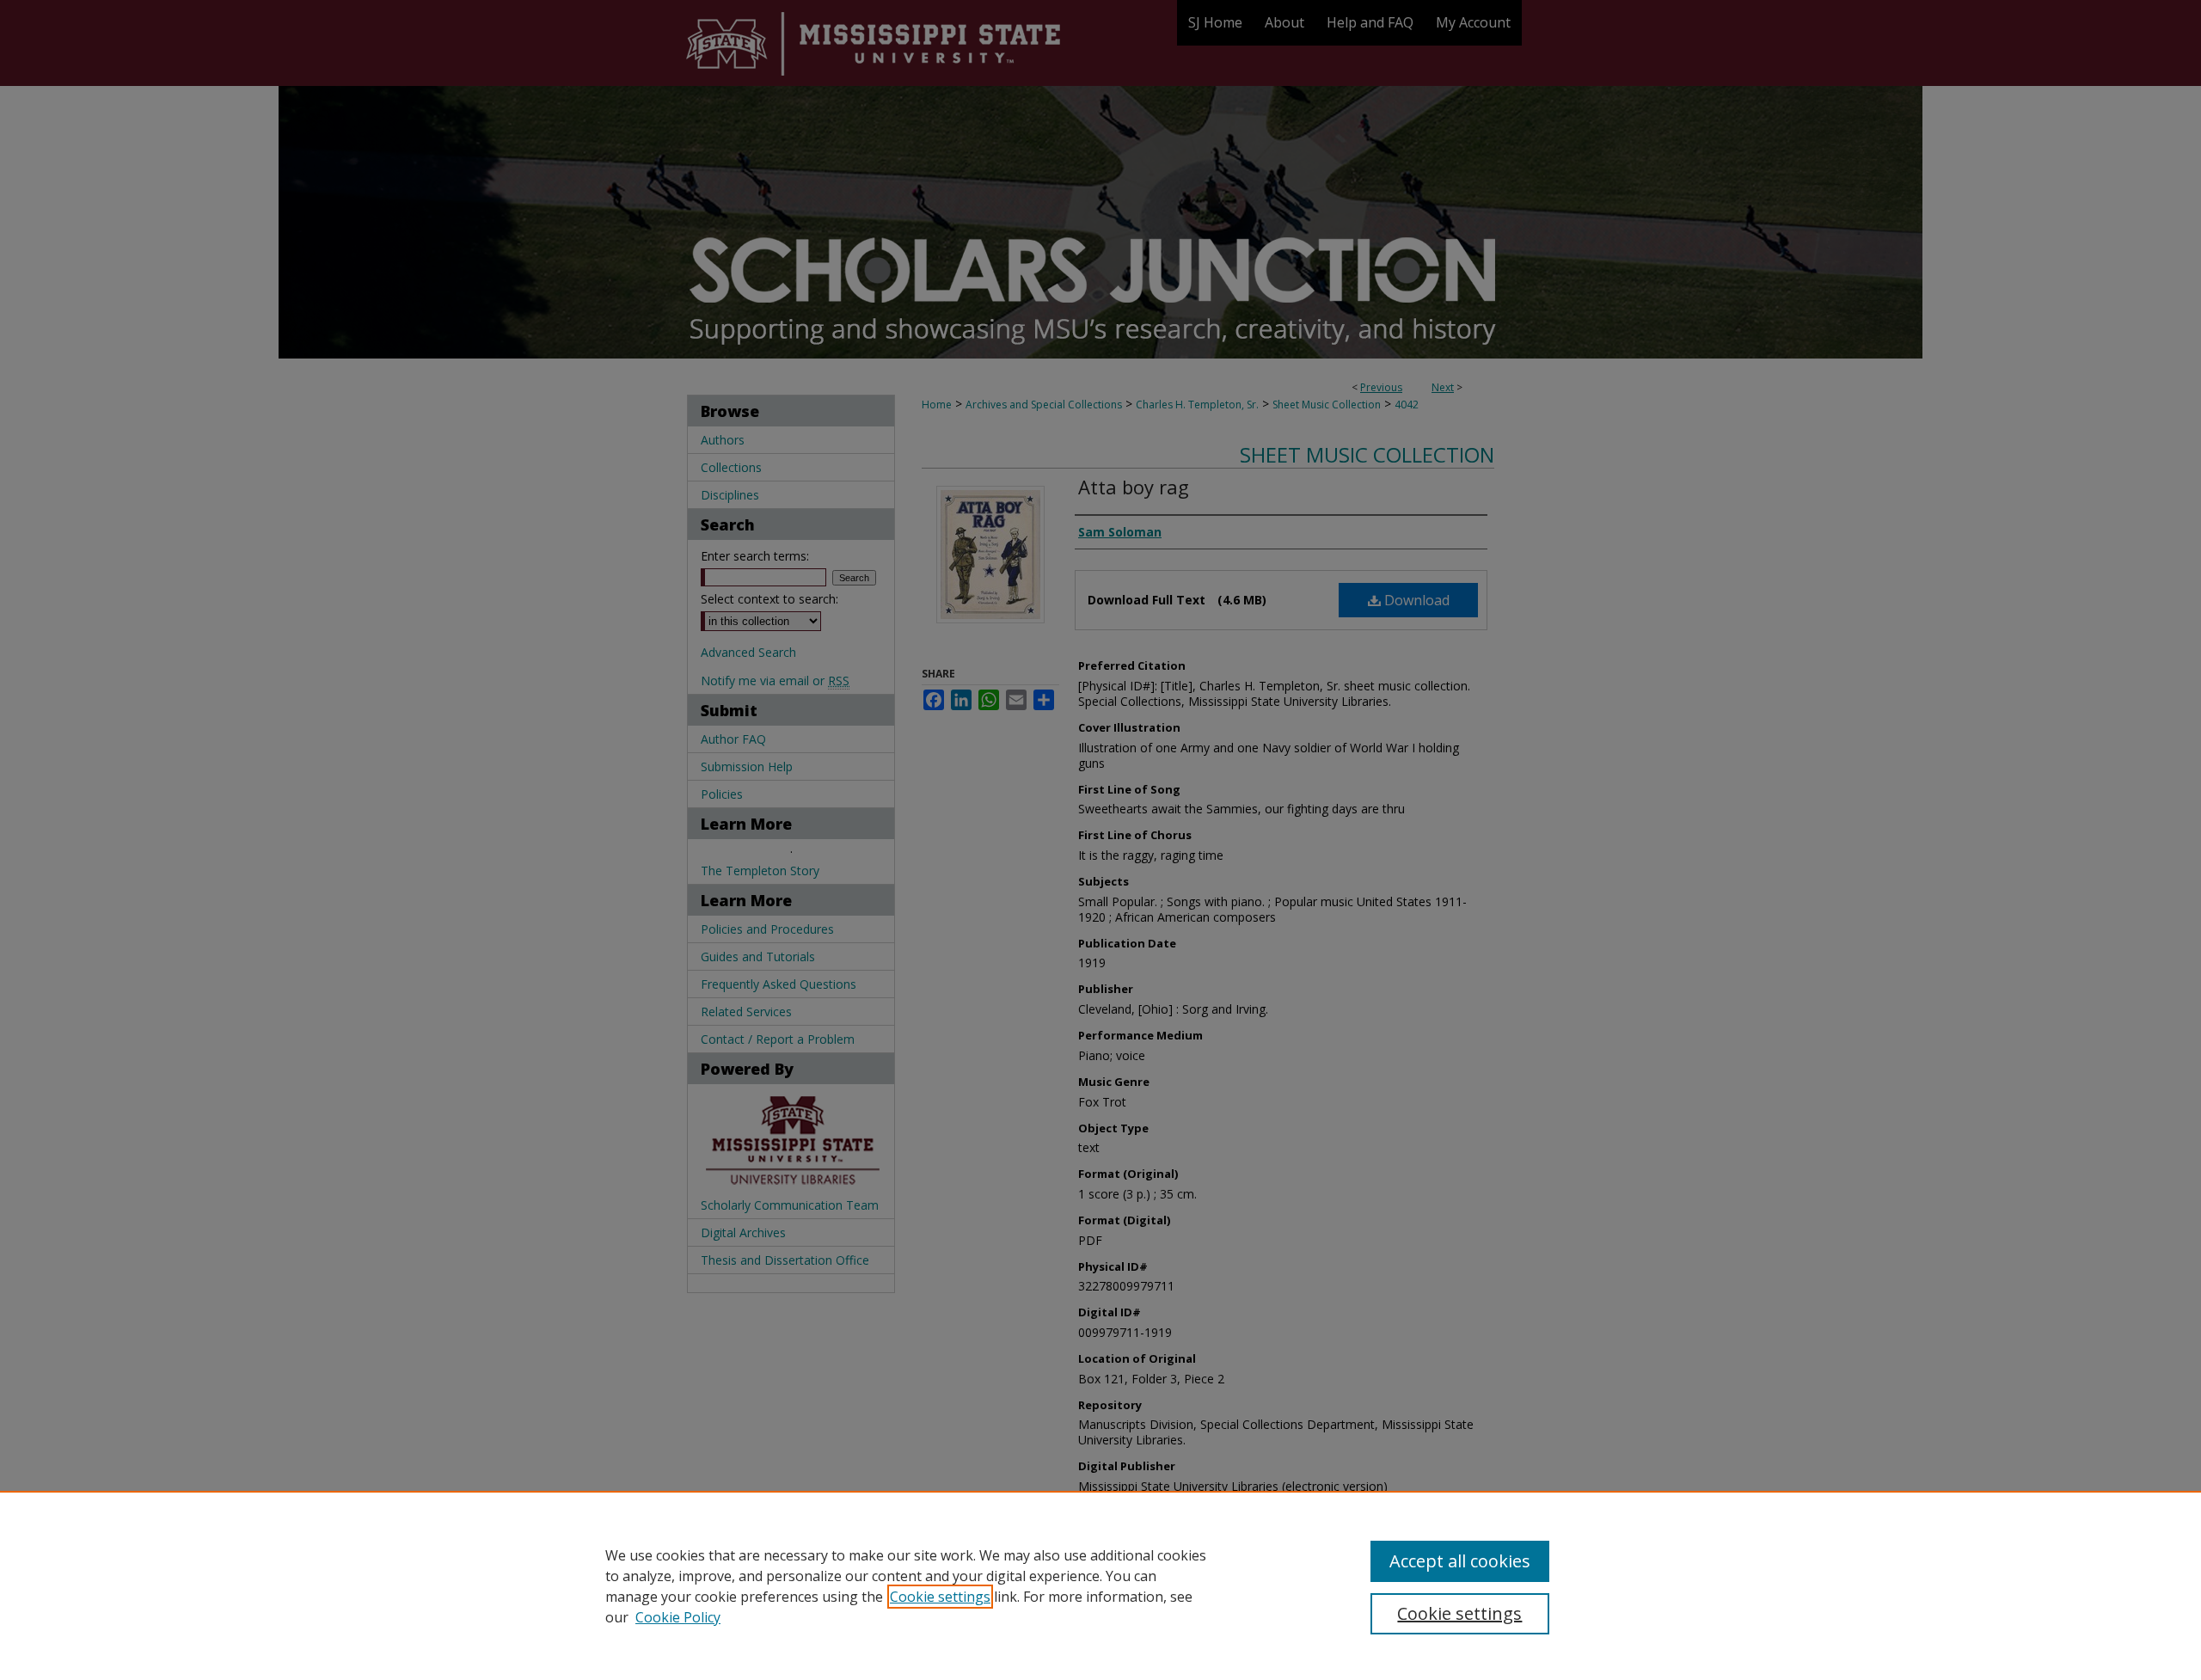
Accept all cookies (1460, 1561)
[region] (1100, 1585)
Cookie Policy (678, 1617)
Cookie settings (940, 1597)
